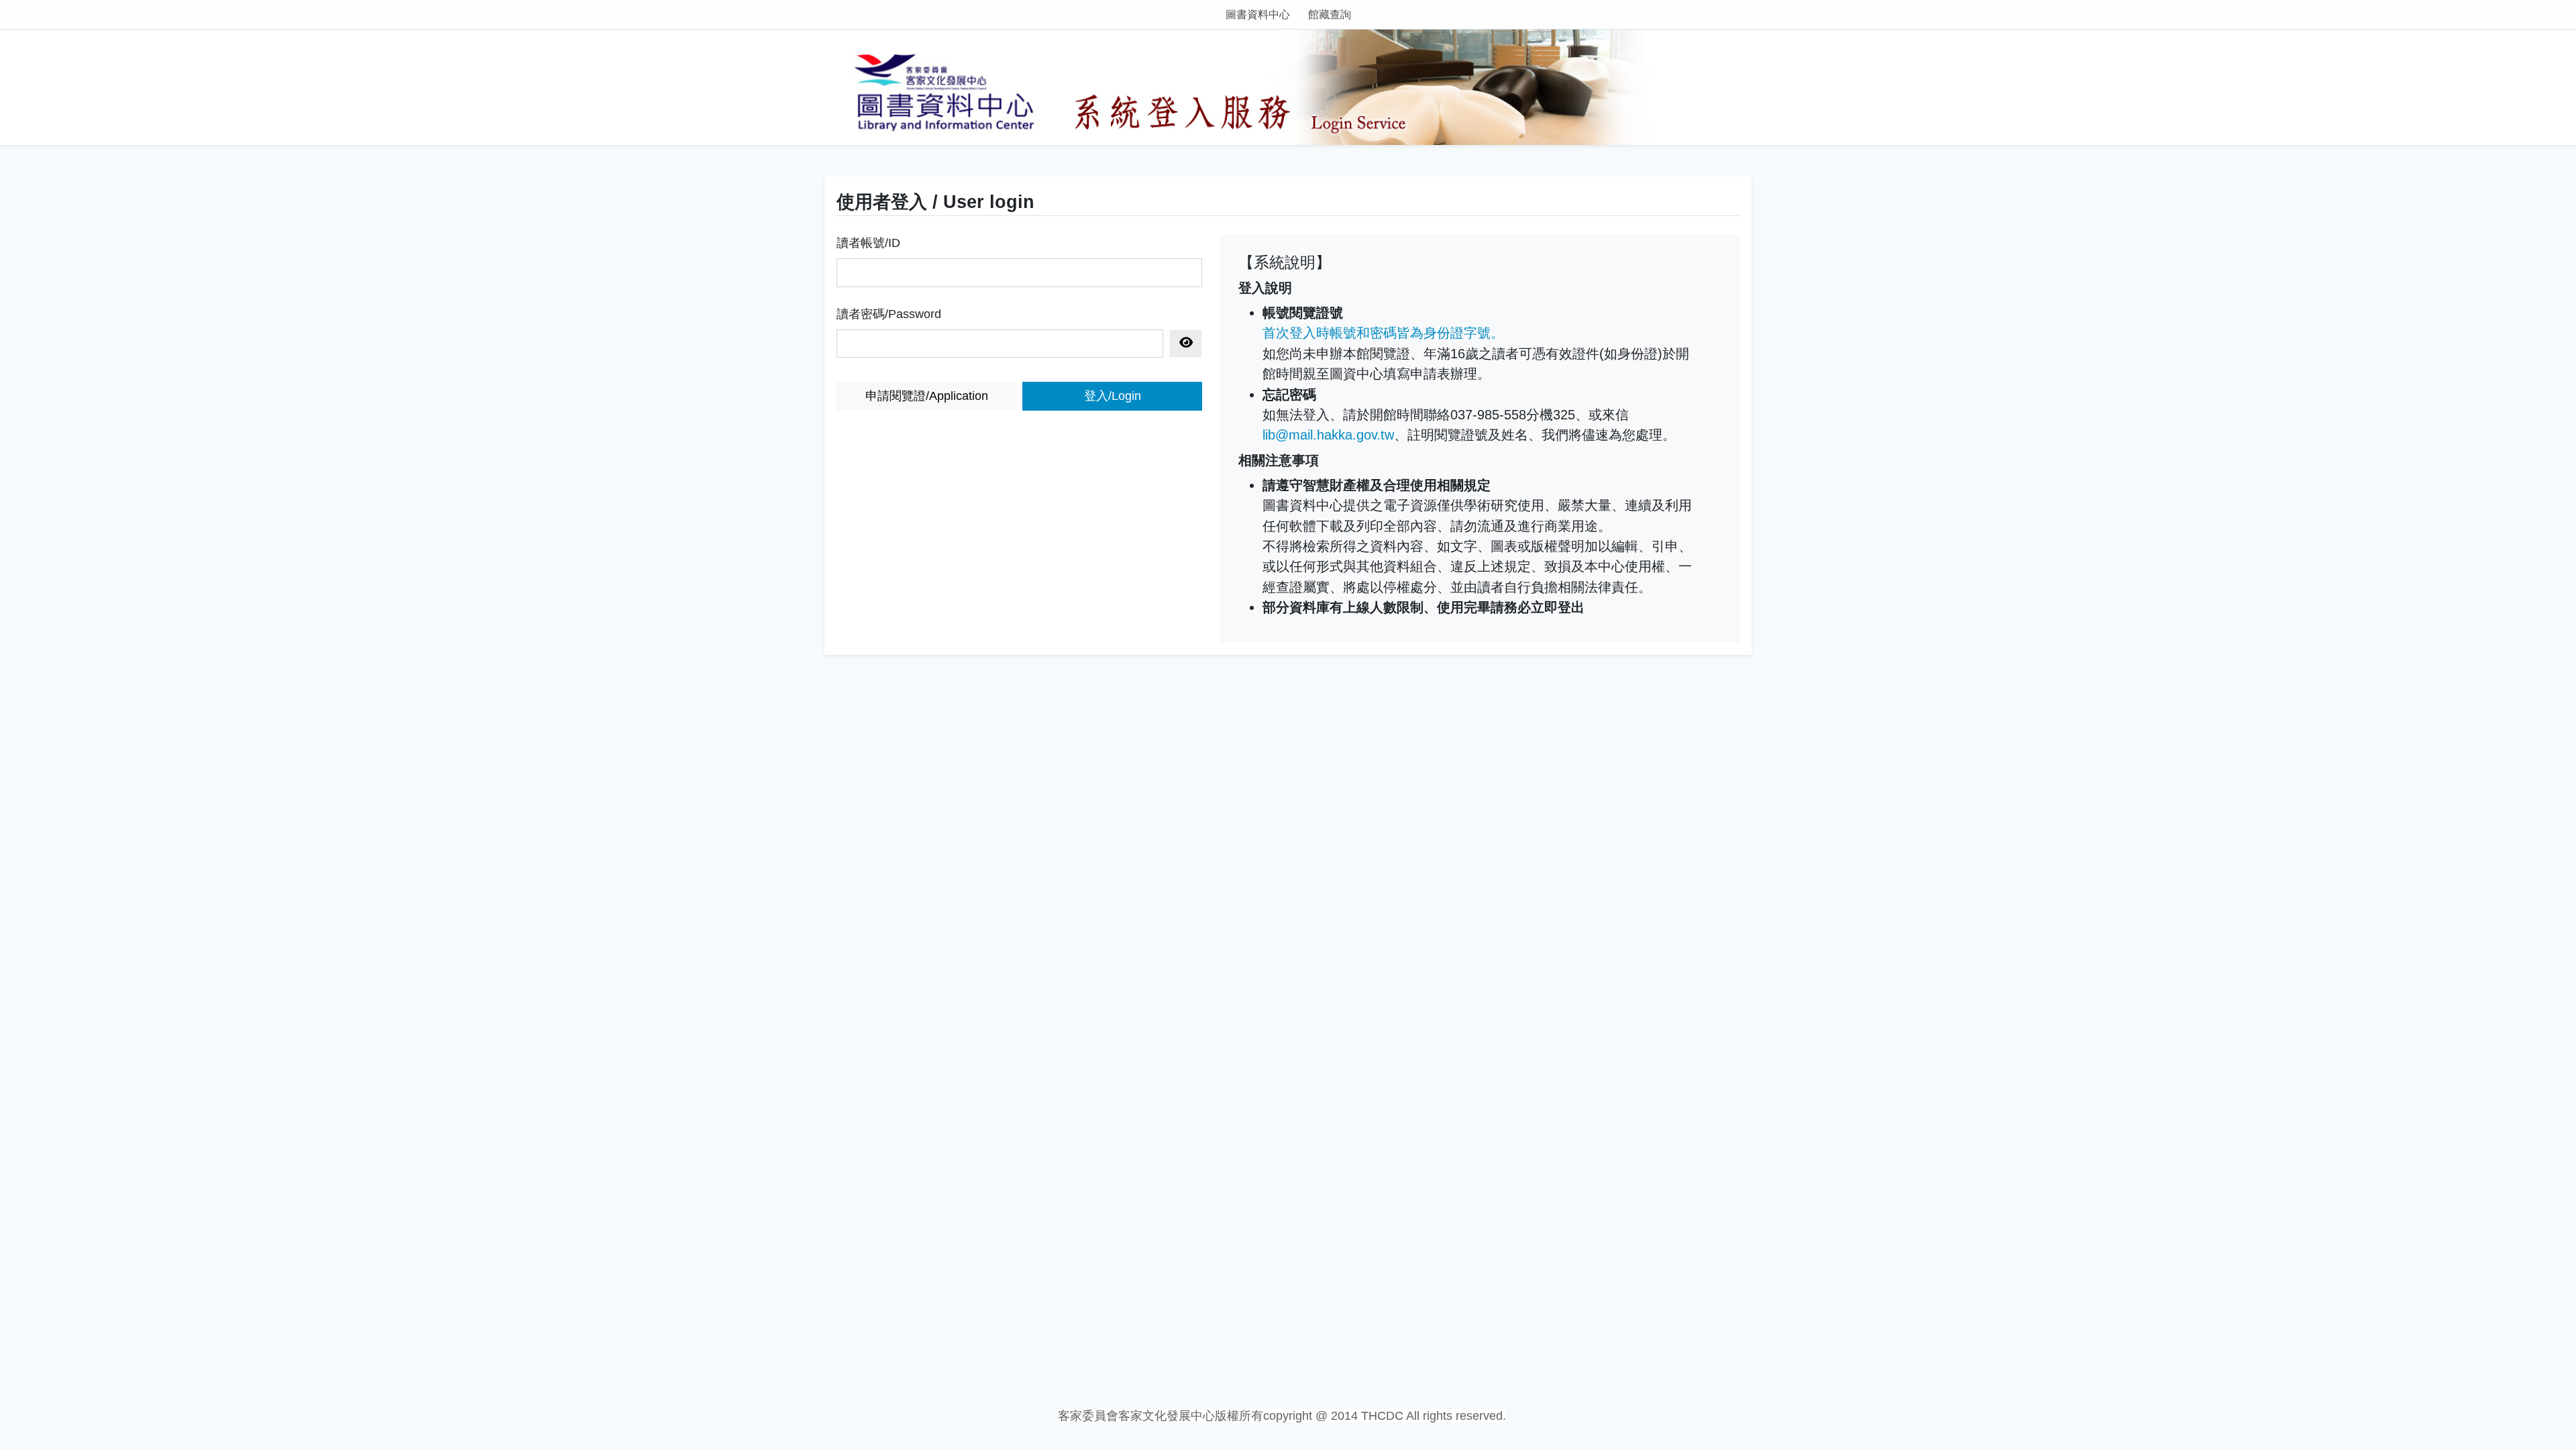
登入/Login (1113, 396)
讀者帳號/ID (868, 243)
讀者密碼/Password (889, 314)
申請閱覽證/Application (927, 396)
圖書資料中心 (1258, 14)
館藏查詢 (1330, 14)
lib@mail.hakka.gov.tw (1328, 435)
